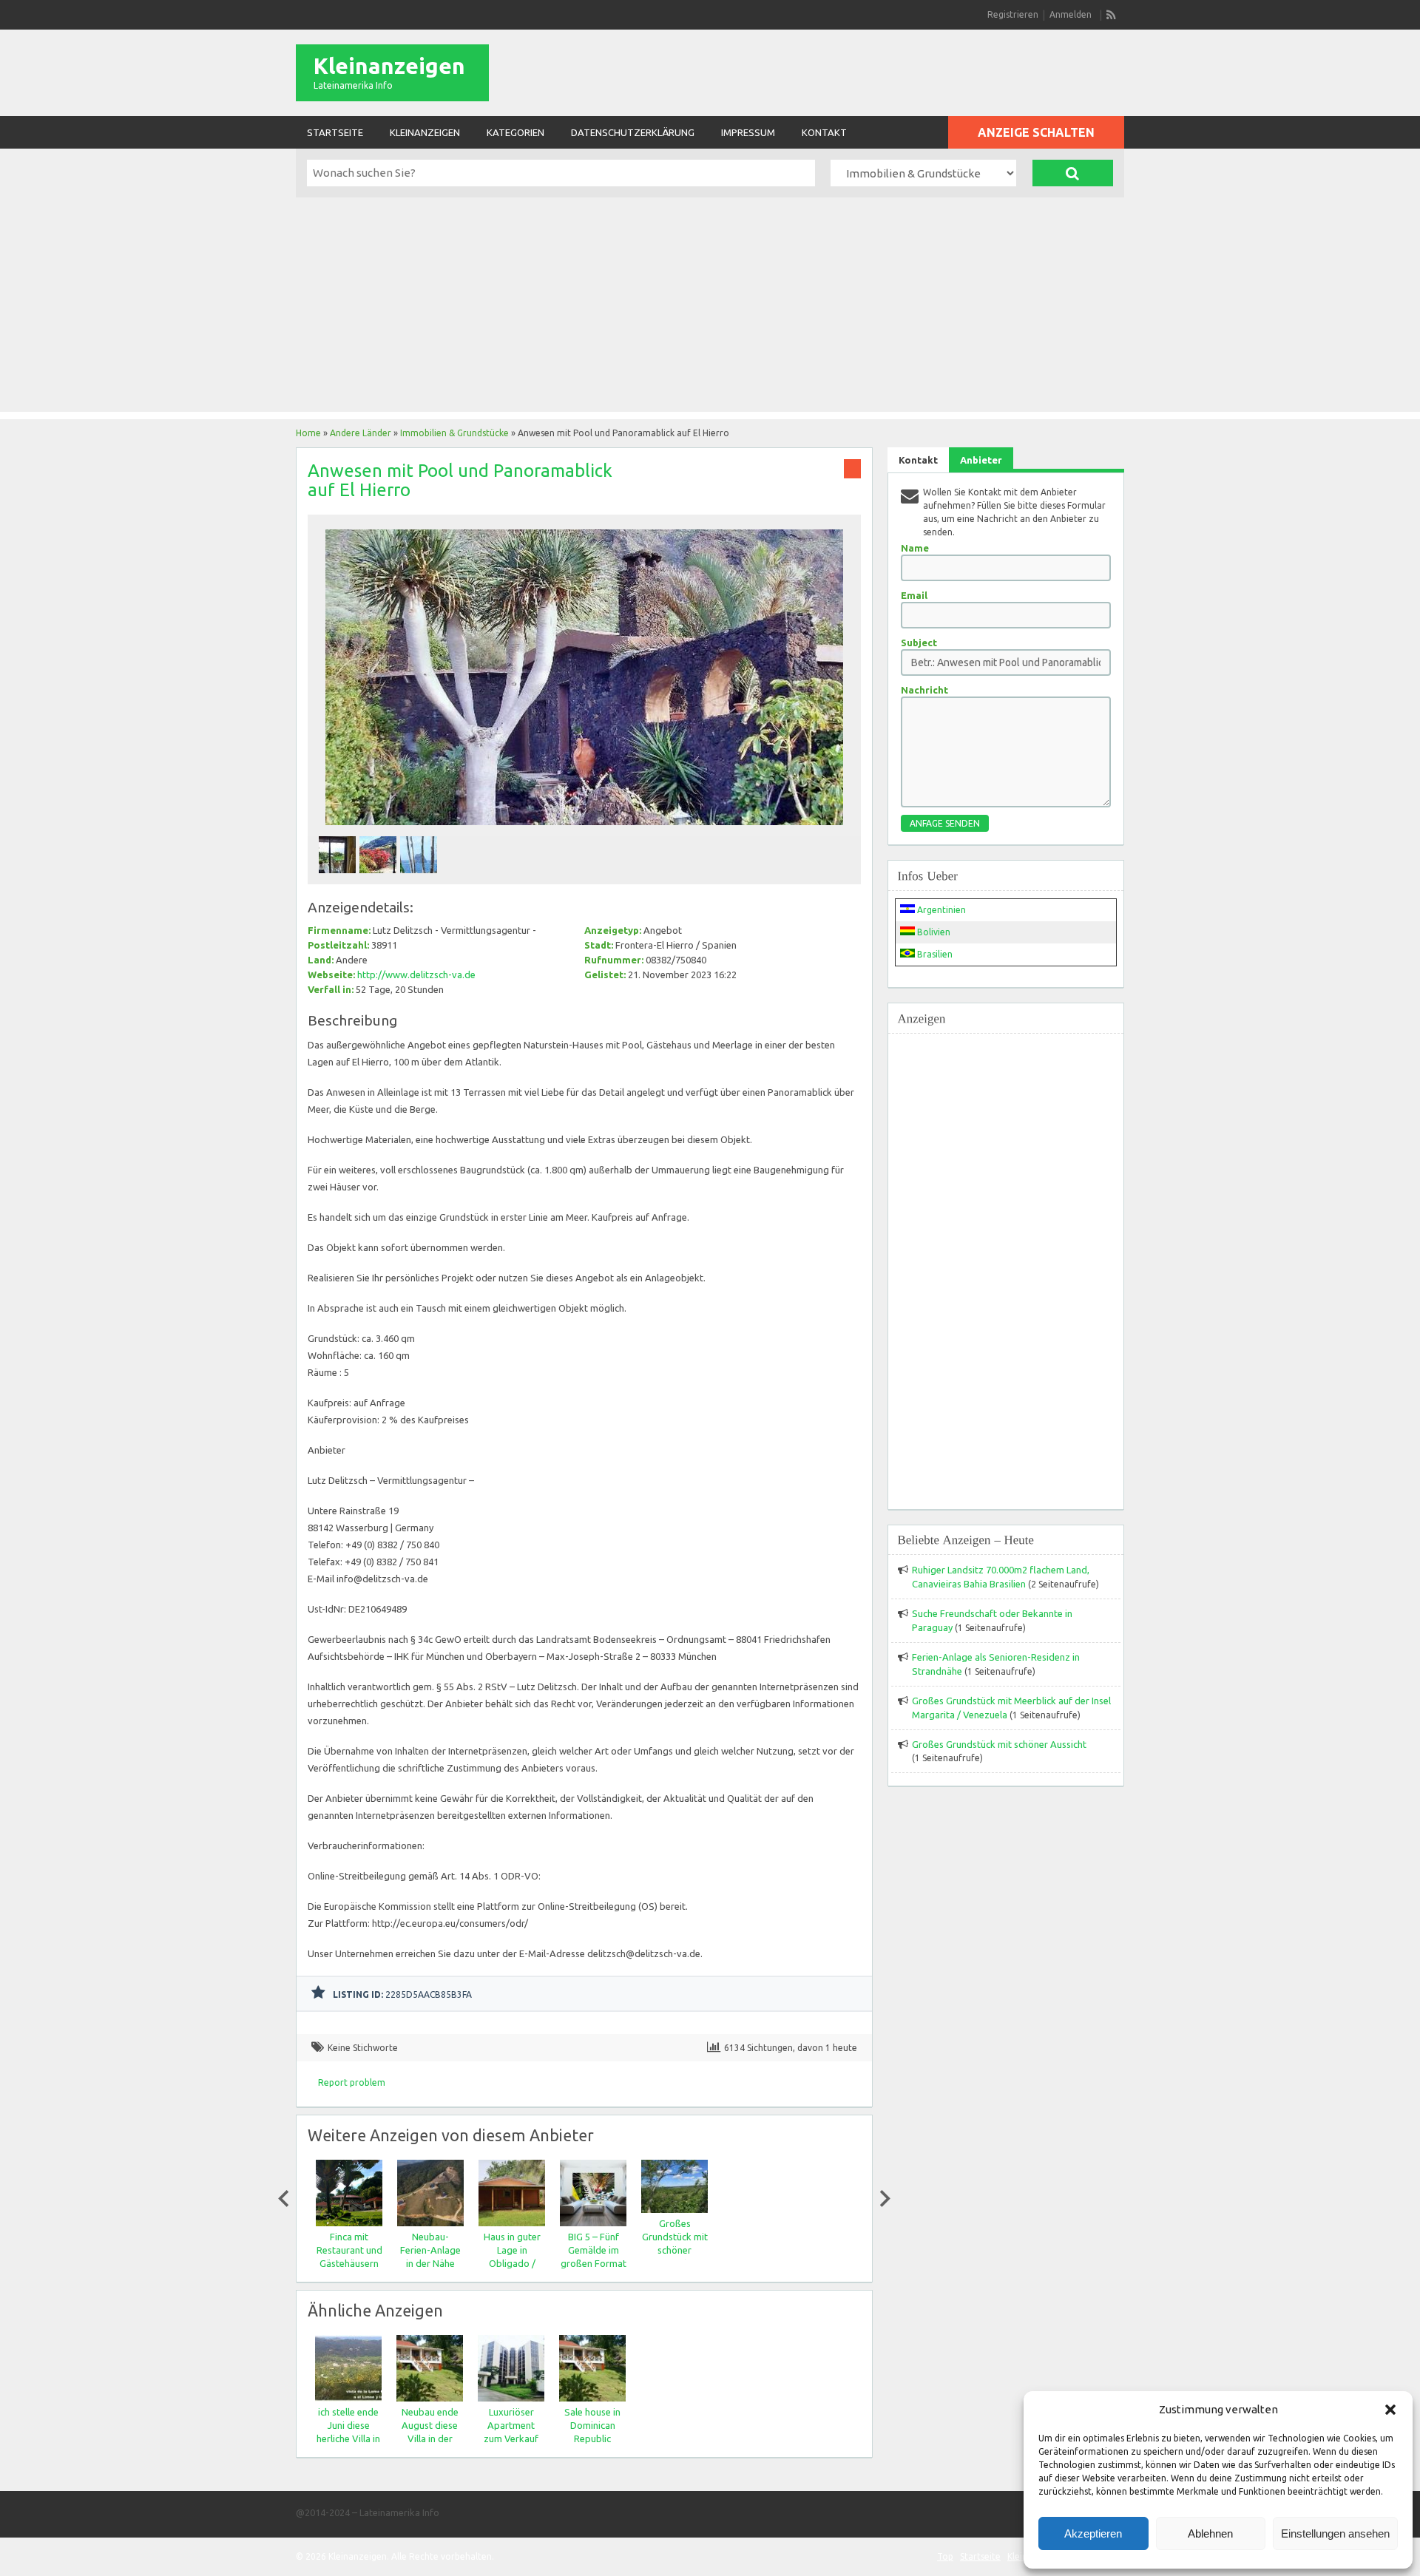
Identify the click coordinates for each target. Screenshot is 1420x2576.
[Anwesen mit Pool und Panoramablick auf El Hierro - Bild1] (339, 877)
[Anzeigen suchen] (1073, 173)
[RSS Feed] (1112, 15)
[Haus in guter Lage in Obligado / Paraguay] (511, 2223)
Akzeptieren (1093, 2533)
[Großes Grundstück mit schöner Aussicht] (674, 2210)
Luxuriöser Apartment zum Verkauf (511, 2425)
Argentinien (940, 910)
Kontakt (824, 132)
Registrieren (1013, 14)
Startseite (335, 132)
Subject (919, 643)
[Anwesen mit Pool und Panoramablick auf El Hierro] (584, 829)
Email (914, 595)
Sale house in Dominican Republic (592, 2425)
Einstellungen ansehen (1335, 2533)
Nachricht (924, 690)
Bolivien (933, 932)
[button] (1390, 2410)
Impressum (748, 132)
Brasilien (934, 954)
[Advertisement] (710, 308)
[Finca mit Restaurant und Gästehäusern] (348, 2223)
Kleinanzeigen (389, 66)
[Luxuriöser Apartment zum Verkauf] (511, 2398)
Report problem (352, 2082)
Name (915, 548)
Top (945, 2556)
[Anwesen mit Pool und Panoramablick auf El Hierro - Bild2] (380, 877)
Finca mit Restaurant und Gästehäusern (349, 2250)
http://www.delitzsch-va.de (416, 975)
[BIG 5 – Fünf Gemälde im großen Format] (592, 2223)
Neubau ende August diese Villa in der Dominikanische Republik (430, 2438)
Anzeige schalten (1036, 132)
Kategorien (515, 132)
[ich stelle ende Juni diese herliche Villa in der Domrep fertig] (348, 2398)
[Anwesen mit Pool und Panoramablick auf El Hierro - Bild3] (420, 877)
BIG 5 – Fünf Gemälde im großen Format (593, 2250)
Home (308, 433)
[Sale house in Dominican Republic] (592, 2398)
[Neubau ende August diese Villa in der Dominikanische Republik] (430, 2398)
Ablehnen (1210, 2533)
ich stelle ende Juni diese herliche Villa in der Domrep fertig (348, 2438)
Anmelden (1071, 14)
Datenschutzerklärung (633, 132)
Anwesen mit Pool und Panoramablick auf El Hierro (460, 480)
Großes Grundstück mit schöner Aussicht (999, 1744)
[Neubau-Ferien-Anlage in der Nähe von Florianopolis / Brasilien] (430, 2223)
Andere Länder (361, 433)
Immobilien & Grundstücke (454, 433)
